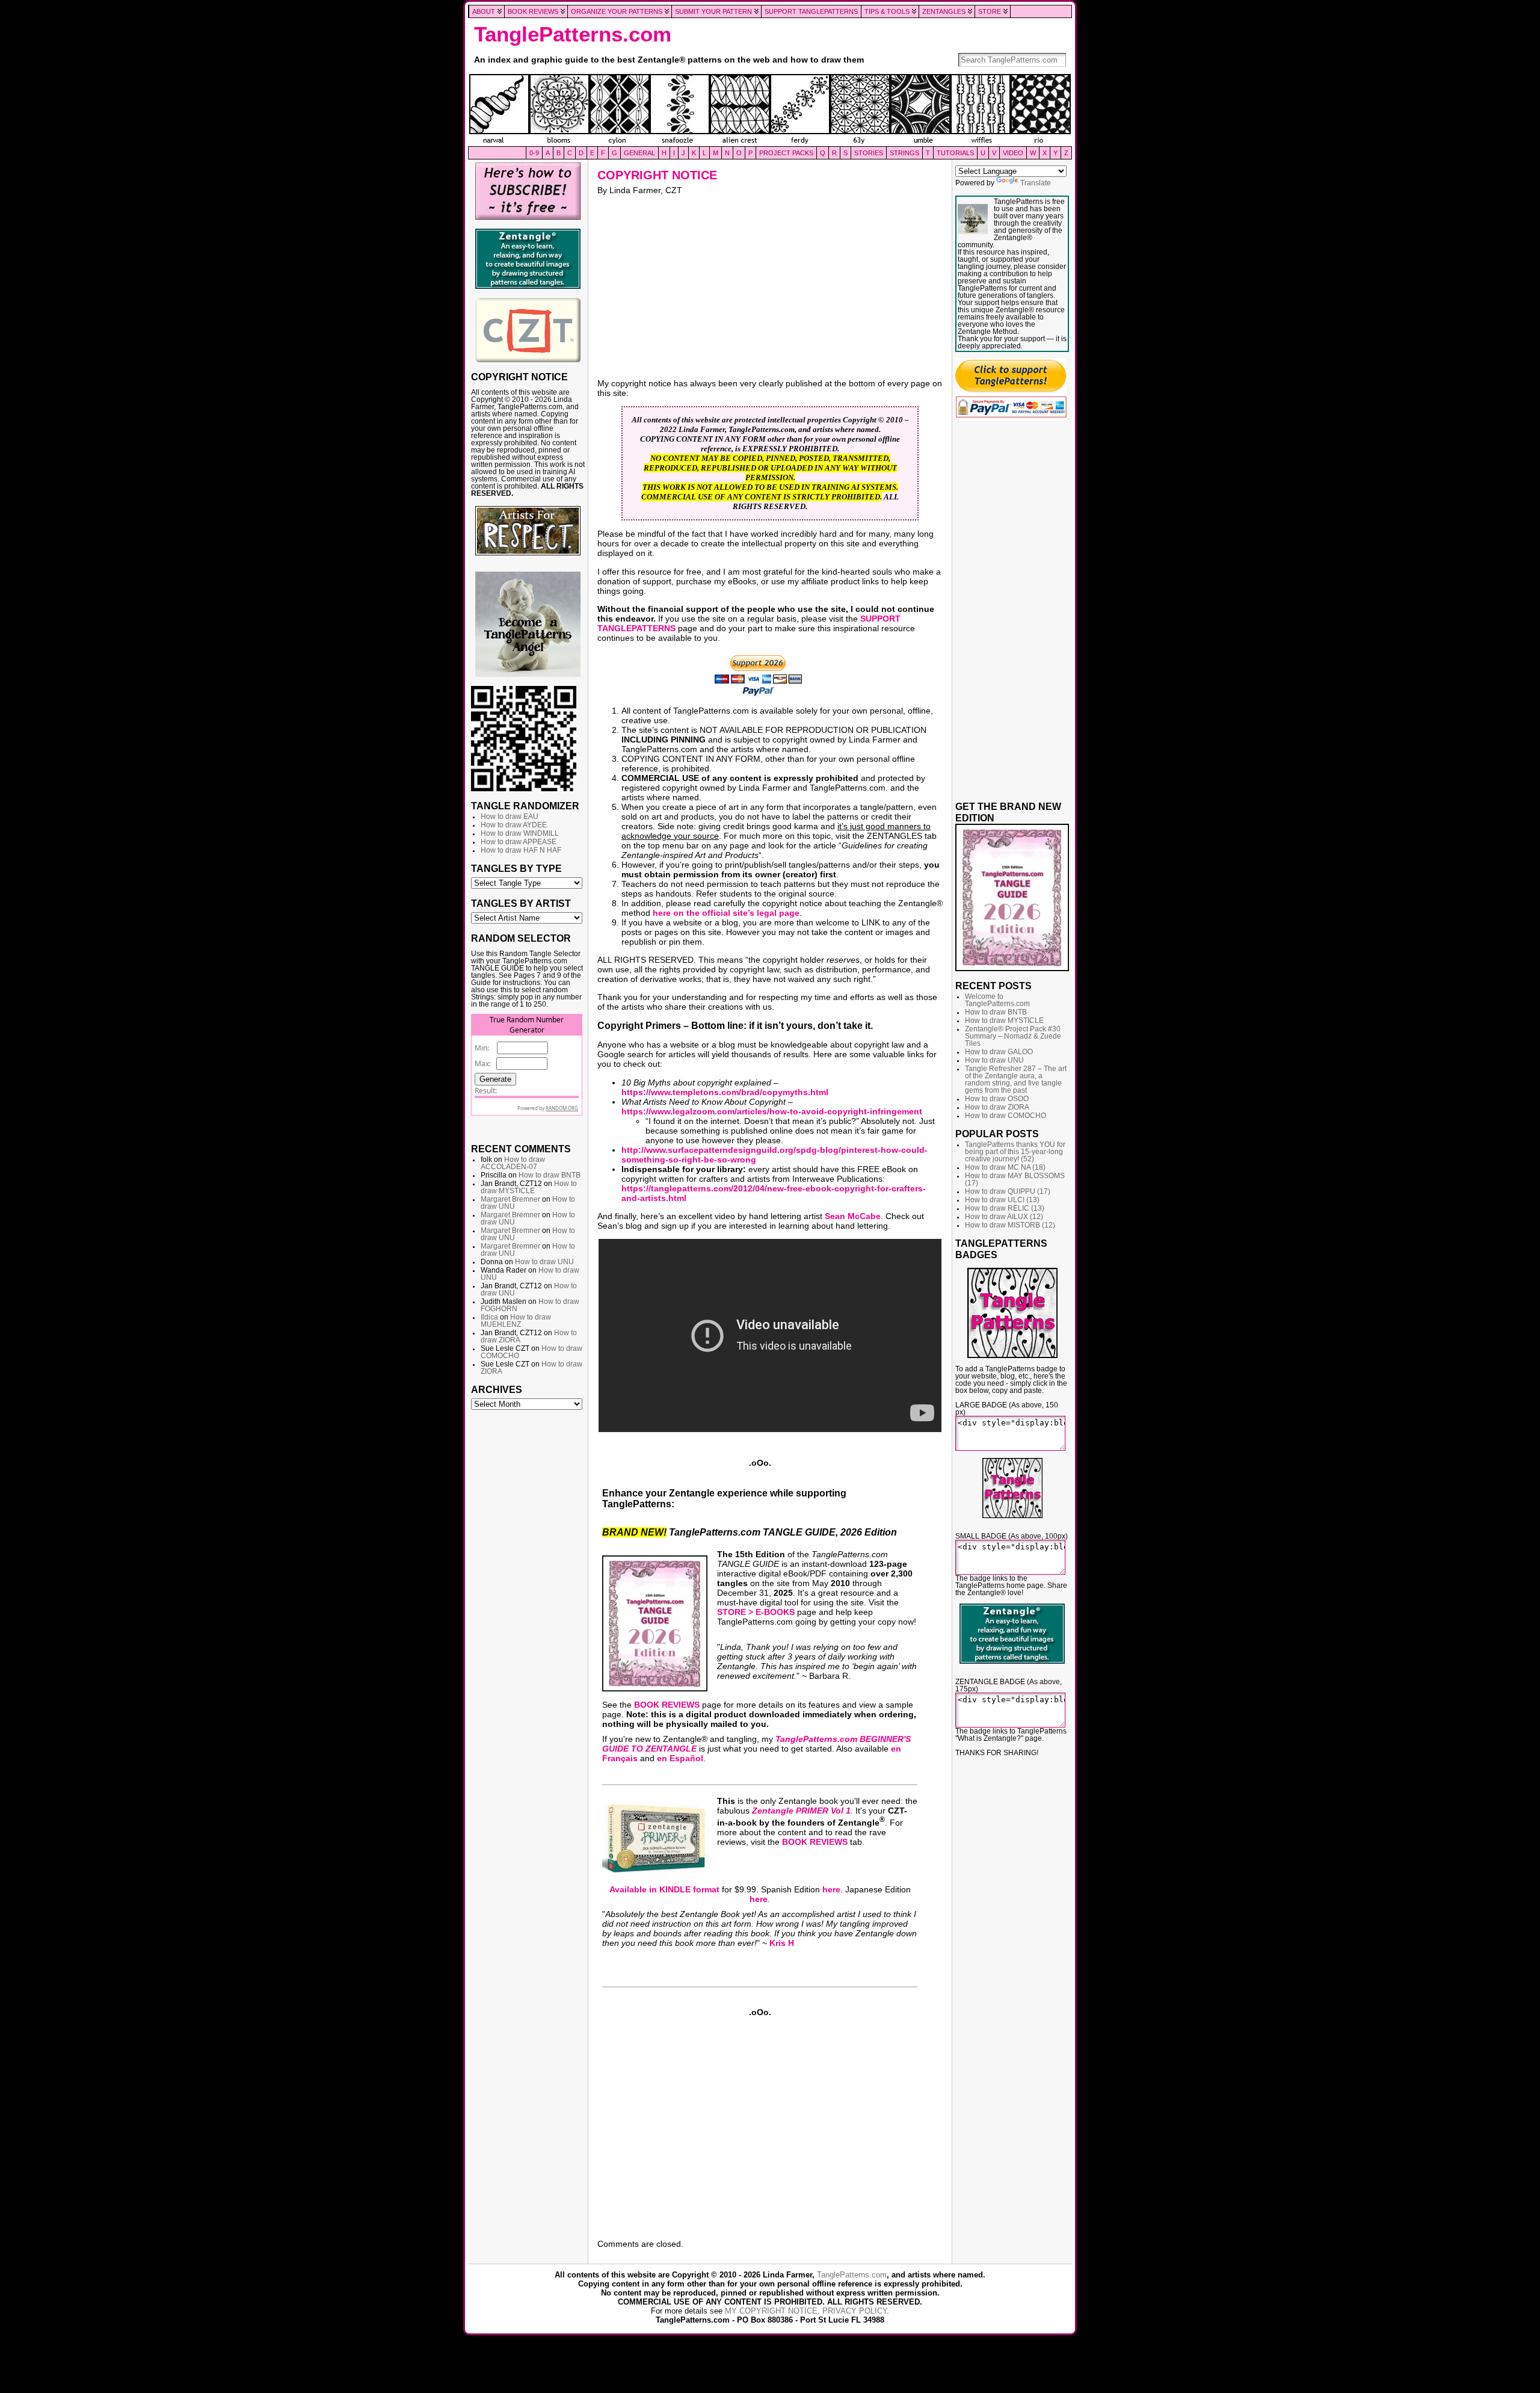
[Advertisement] (528, 1599)
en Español (680, 1758)
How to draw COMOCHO (1006, 1116)
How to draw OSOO (997, 1099)
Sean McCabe (853, 1216)
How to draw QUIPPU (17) (1008, 1191)
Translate (1036, 183)
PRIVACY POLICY (855, 2311)
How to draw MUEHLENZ (516, 1321)
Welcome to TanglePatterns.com (997, 1000)
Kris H (782, 1943)
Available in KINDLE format (664, 1889)
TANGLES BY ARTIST (521, 903)
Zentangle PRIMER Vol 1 (801, 1811)
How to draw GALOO (999, 1052)
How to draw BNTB (550, 1175)
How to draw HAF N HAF (521, 850)
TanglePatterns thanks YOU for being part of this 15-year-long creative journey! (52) (1015, 1152)
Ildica (489, 1317)
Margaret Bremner (510, 1199)
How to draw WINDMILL (520, 833)
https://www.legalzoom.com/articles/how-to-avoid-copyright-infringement (772, 1111)
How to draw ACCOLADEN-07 (513, 1163)
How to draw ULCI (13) (1002, 1200)
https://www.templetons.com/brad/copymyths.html (725, 1092)
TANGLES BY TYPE (516, 868)
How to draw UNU (544, 1262)
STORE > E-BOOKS (756, 1612)
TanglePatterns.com (573, 34)
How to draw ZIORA (997, 1107)
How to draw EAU (510, 817)
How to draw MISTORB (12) (1010, 1225)
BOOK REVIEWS (667, 1705)
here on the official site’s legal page (726, 913)
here (831, 1889)
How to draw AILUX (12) (1004, 1217)
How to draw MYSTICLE (529, 1187)
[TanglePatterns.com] (770, 110)
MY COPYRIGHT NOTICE (771, 2311)
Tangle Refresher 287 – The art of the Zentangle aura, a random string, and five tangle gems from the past (1016, 1079)
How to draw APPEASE (519, 842)
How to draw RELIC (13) (1005, 1208)
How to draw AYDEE (514, 825)
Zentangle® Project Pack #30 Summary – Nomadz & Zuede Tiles (1013, 1036)
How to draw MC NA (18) (1005, 1167)
